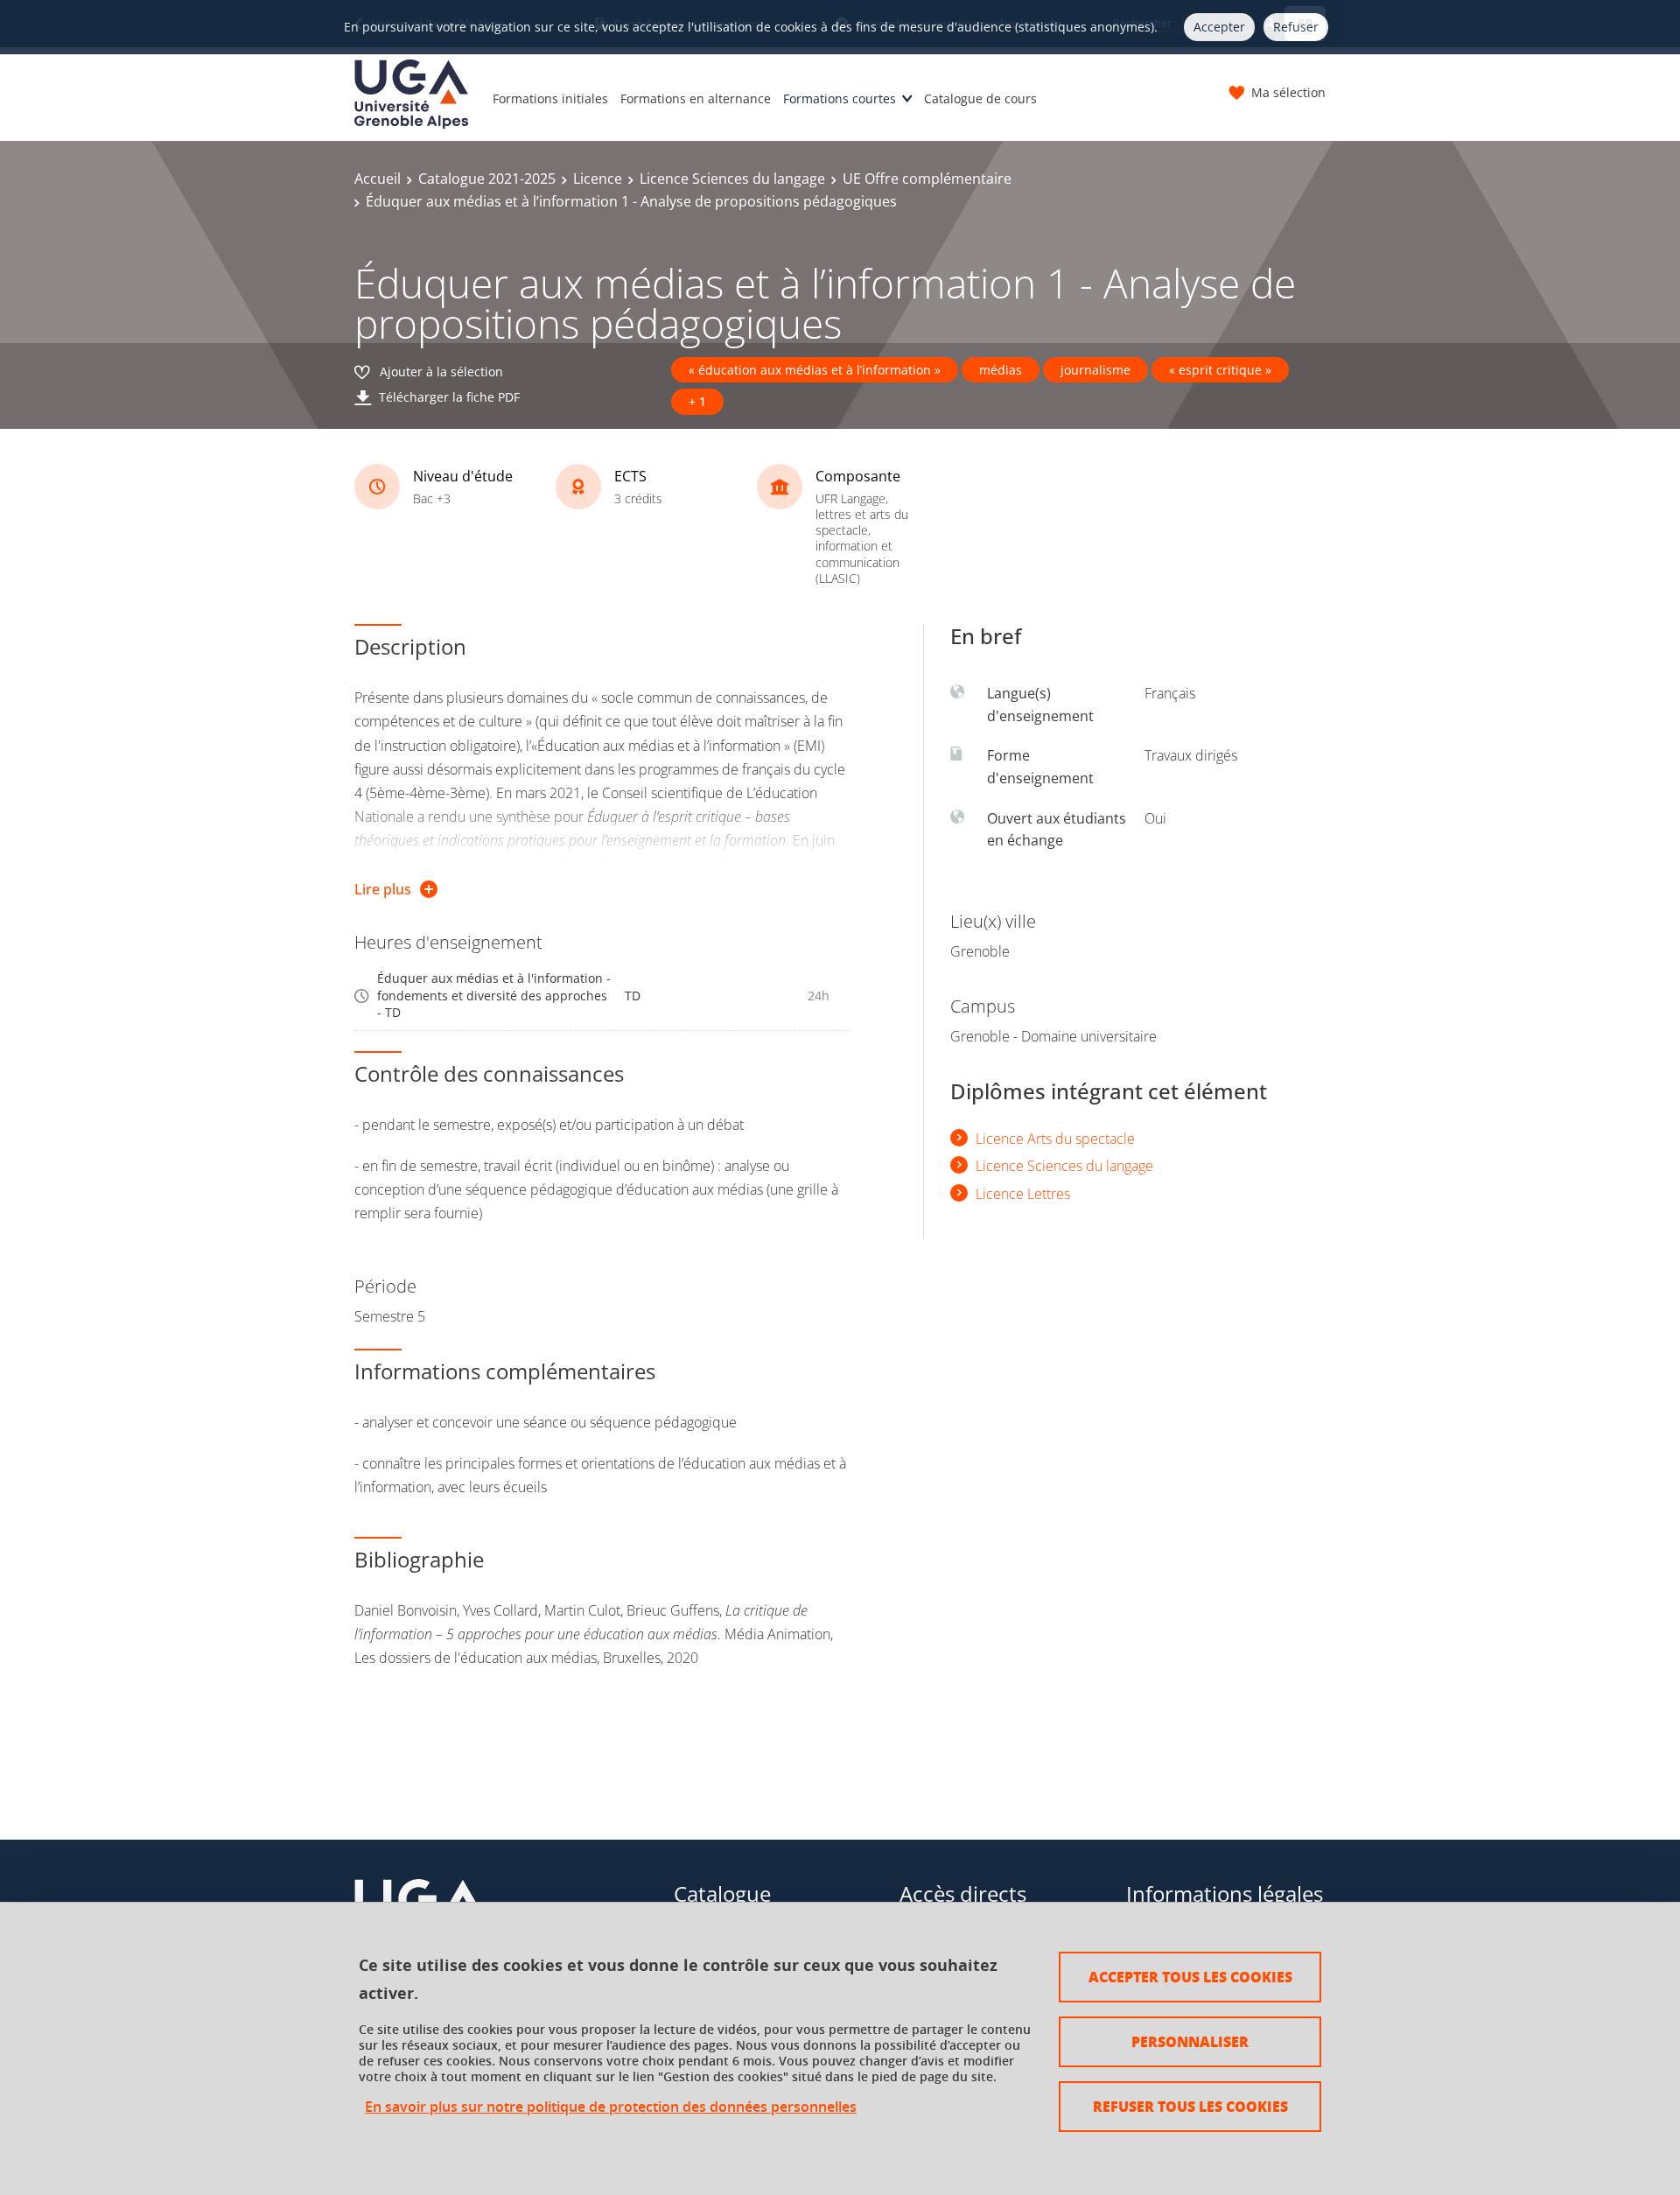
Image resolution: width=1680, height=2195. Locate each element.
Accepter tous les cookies (1190, 1977)
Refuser (1296, 27)
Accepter (1219, 27)
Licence (598, 179)
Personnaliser (1190, 2041)
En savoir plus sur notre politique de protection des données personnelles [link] (611, 2107)
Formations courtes (840, 98)
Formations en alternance (696, 98)
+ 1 (697, 401)
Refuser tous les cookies (1190, 2106)
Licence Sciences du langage (732, 179)
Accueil (378, 179)
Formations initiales (550, 98)
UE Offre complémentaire (927, 179)
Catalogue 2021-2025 (487, 179)
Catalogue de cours (980, 98)
